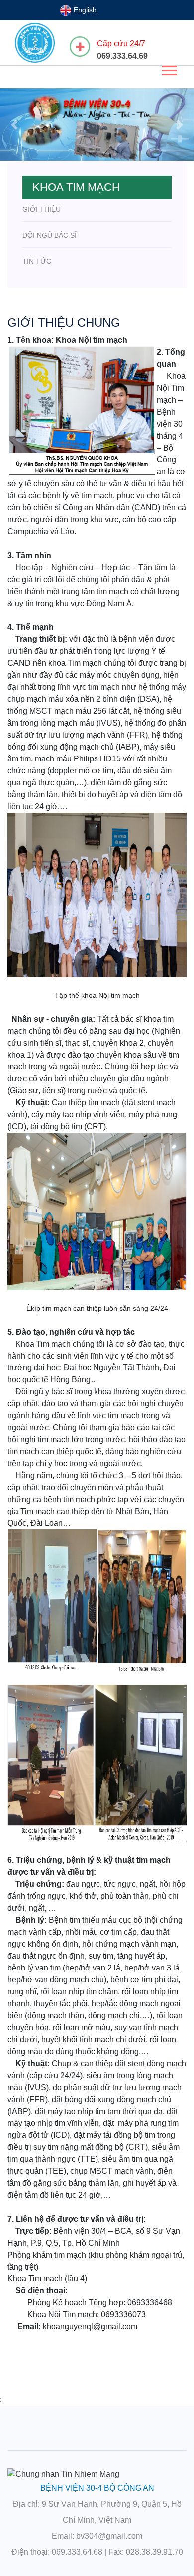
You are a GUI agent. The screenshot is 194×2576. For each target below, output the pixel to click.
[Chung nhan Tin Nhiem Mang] (63, 2474)
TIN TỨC (37, 261)
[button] (169, 69)
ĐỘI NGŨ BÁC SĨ (49, 235)
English (84, 10)
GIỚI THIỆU (42, 209)
